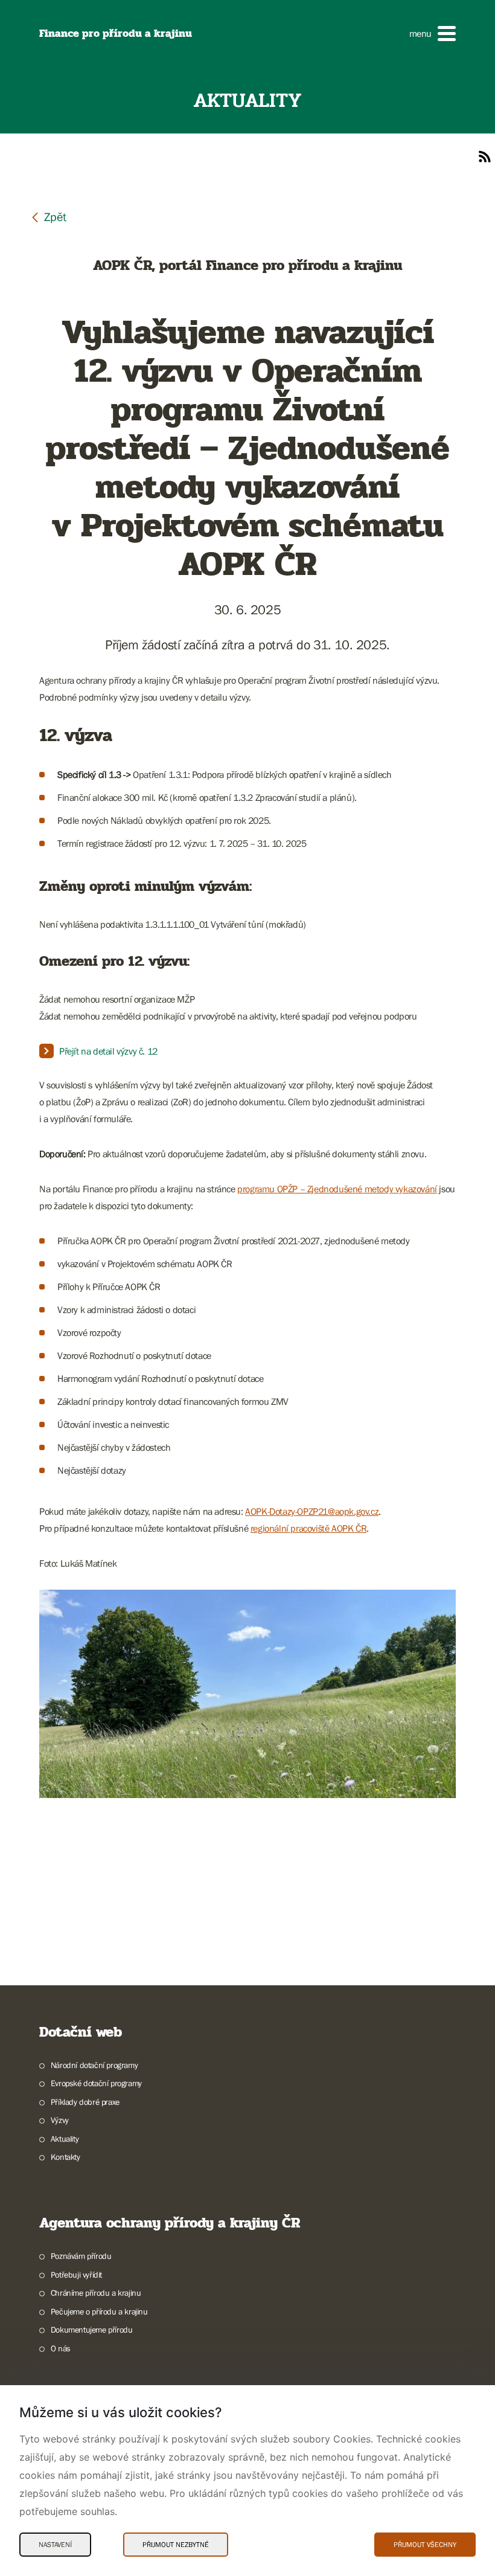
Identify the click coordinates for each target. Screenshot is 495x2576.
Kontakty (65, 2157)
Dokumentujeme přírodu (91, 2330)
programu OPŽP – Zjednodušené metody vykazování (337, 1189)
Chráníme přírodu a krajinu (96, 2293)
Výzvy (60, 2120)
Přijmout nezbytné (176, 2545)
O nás (61, 2348)
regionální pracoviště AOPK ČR (308, 1528)
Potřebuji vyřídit (76, 2275)
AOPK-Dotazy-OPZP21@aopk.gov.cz (312, 1511)
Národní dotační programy (94, 2065)
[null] (48, 217)
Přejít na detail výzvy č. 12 (109, 1051)
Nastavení (55, 2545)
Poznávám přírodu (81, 2256)
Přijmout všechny (425, 2545)
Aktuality (65, 2139)
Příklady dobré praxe (85, 2102)
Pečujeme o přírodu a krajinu (99, 2311)
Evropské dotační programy (96, 2083)
